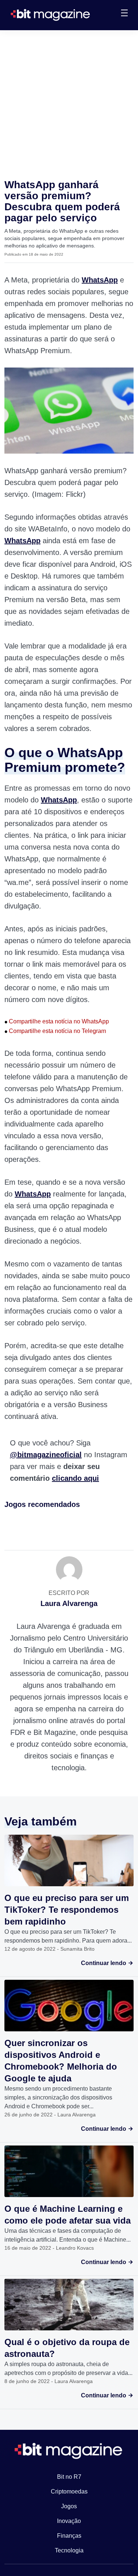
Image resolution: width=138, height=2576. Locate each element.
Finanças (69, 2536)
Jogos (69, 2506)
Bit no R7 (69, 2477)
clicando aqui (75, 1478)
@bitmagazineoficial (46, 1455)
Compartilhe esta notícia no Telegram (55, 1031)
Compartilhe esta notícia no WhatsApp (57, 1021)
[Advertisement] (69, 103)
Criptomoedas (69, 2491)
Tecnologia (69, 2550)
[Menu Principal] (124, 14)
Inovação (69, 2521)
